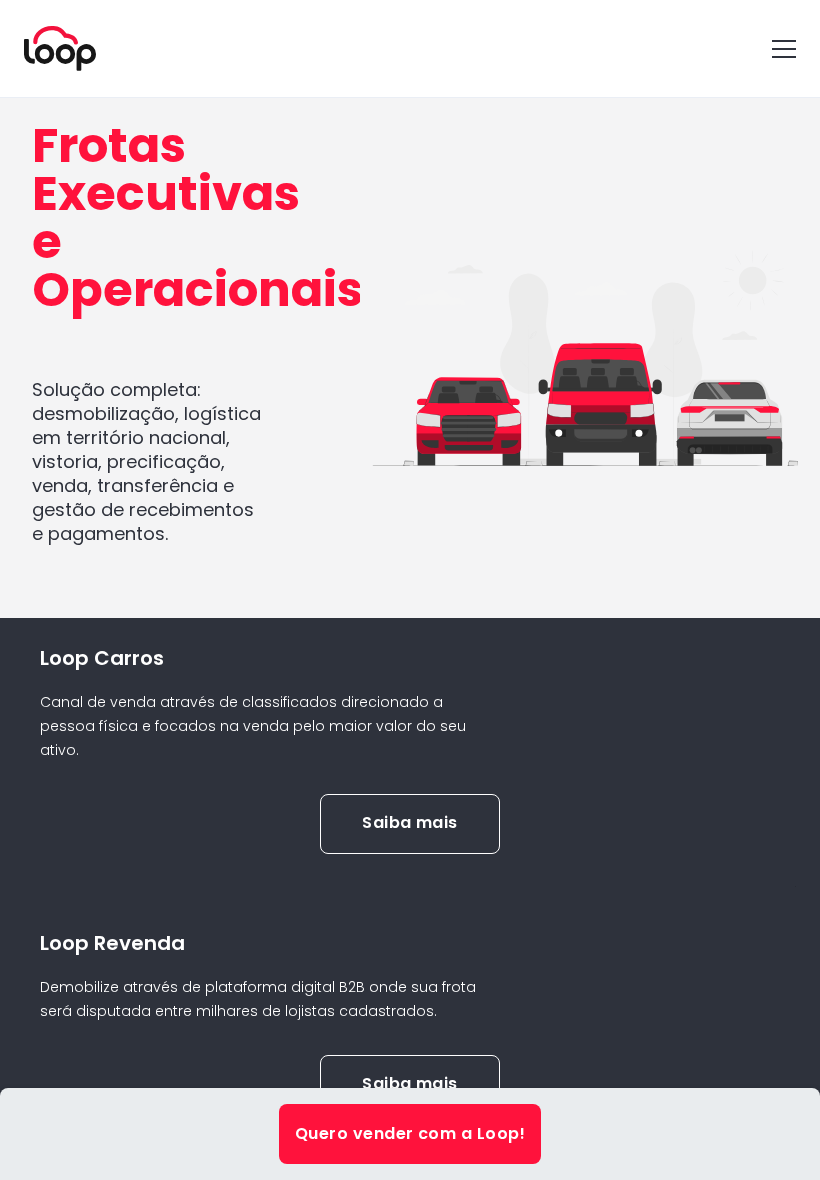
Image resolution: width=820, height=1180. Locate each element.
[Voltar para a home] (60, 48)
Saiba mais (410, 822)
